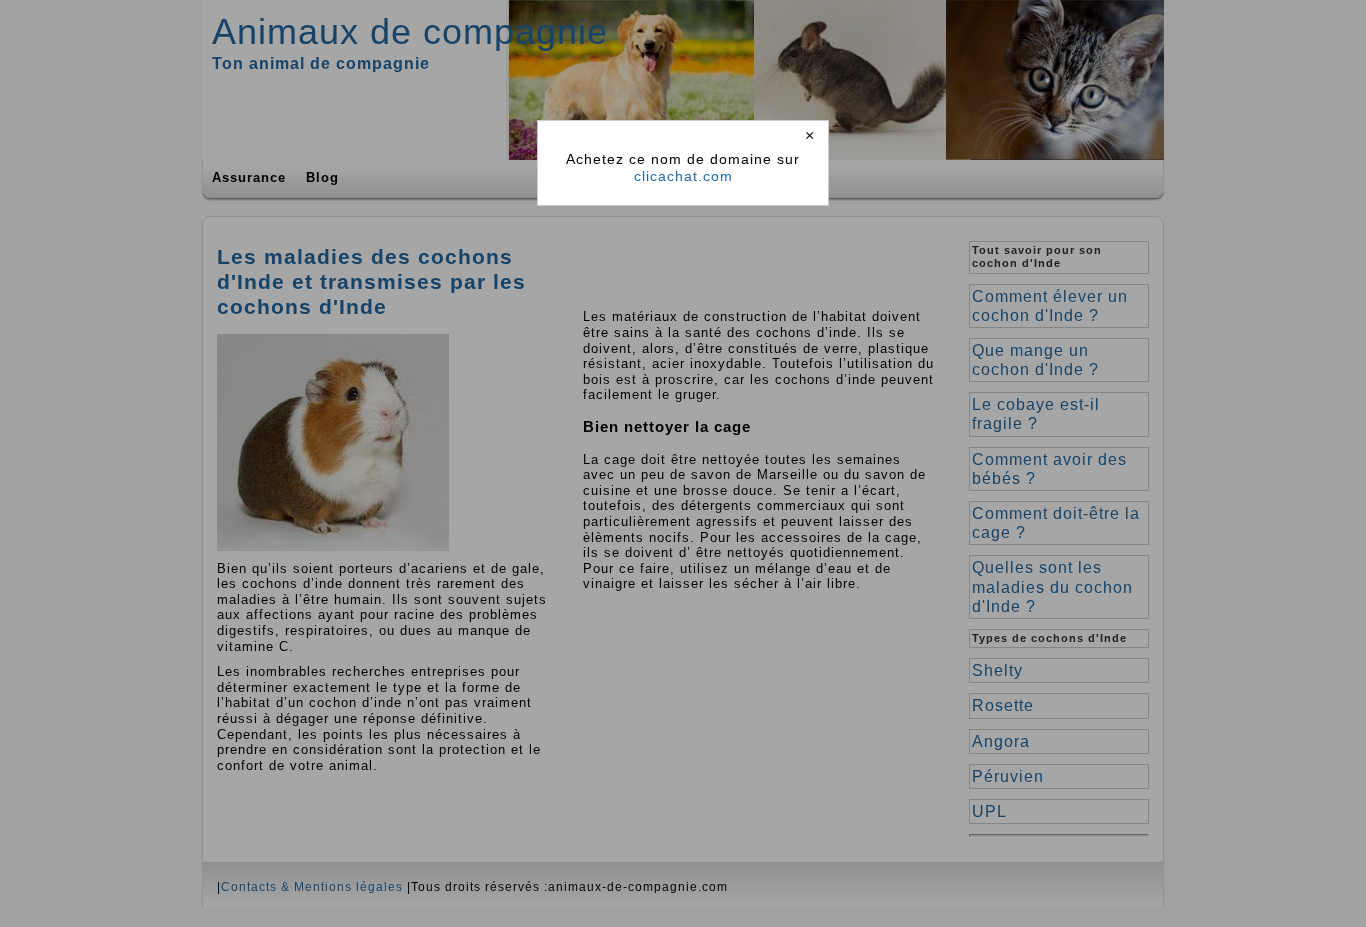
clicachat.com (683, 176)
